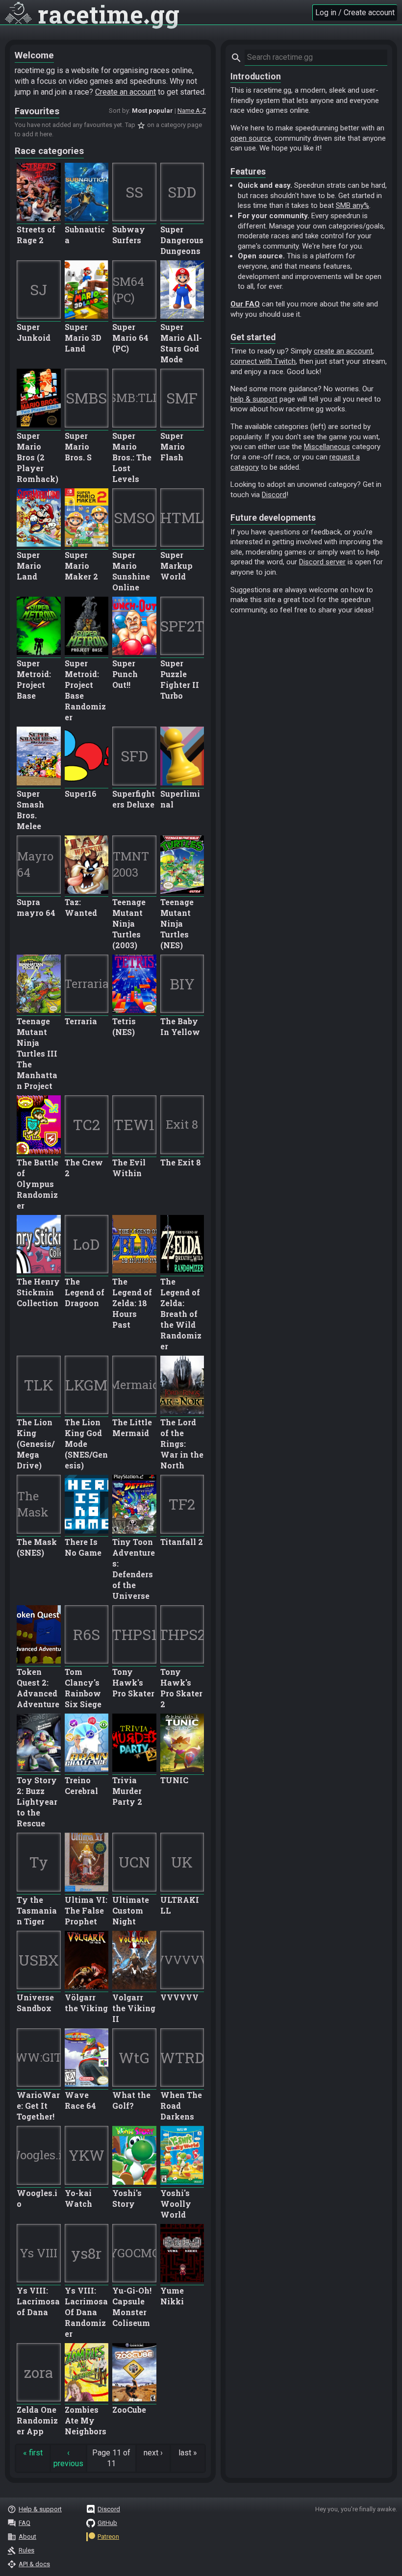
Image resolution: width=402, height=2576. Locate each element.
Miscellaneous (327, 447)
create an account (343, 351)
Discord (274, 495)
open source (251, 138)
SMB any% (352, 205)
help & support (254, 399)
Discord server (322, 562)
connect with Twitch (263, 361)
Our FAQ (245, 304)
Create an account (126, 92)
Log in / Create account (355, 13)
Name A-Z (192, 111)
